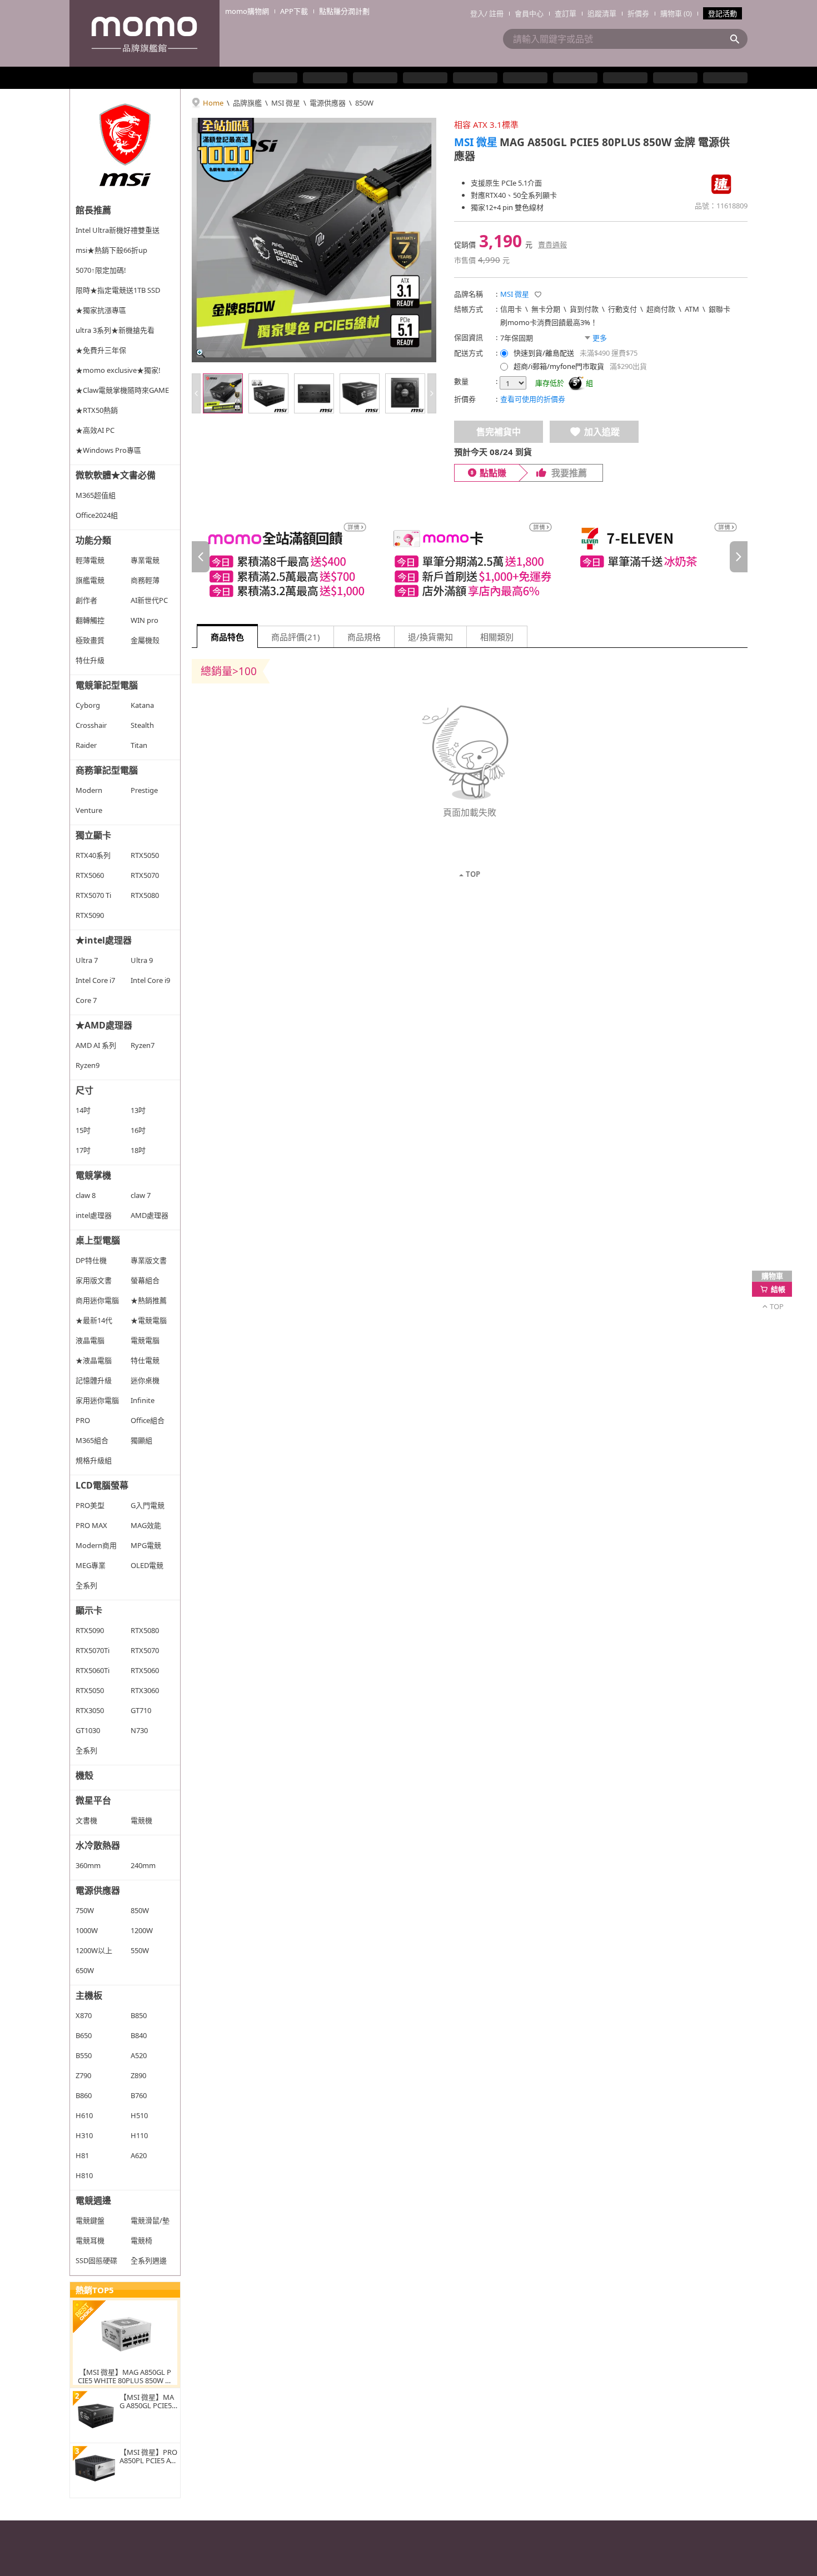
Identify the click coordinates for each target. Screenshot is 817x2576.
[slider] (470, 557)
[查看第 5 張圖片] (405, 393)
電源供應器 (328, 103)
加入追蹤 (602, 432)
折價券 (638, 13)
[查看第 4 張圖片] (360, 393)
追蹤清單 (602, 13)
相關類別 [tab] (497, 637)
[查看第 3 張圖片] (314, 393)
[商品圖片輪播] (314, 240)
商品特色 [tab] (227, 637)
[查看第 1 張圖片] (223, 393)
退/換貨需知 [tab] (430, 637)
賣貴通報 (552, 244)
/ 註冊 (494, 13)
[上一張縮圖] (196, 393)
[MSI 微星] (125, 144)
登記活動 (723, 13)
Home (213, 103)
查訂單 (566, 13)
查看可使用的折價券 (533, 399)
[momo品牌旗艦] (145, 33)
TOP (473, 875)
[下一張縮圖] (432, 393)
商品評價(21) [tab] (296, 637)
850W (364, 103)
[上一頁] (201, 557)
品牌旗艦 (247, 103)
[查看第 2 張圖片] (268, 393)
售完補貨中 (499, 432)
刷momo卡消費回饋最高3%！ (549, 322)
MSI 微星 (286, 103)
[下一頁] (739, 557)
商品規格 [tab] (364, 637)
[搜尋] (738, 39)
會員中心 (529, 13)
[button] (538, 294)
